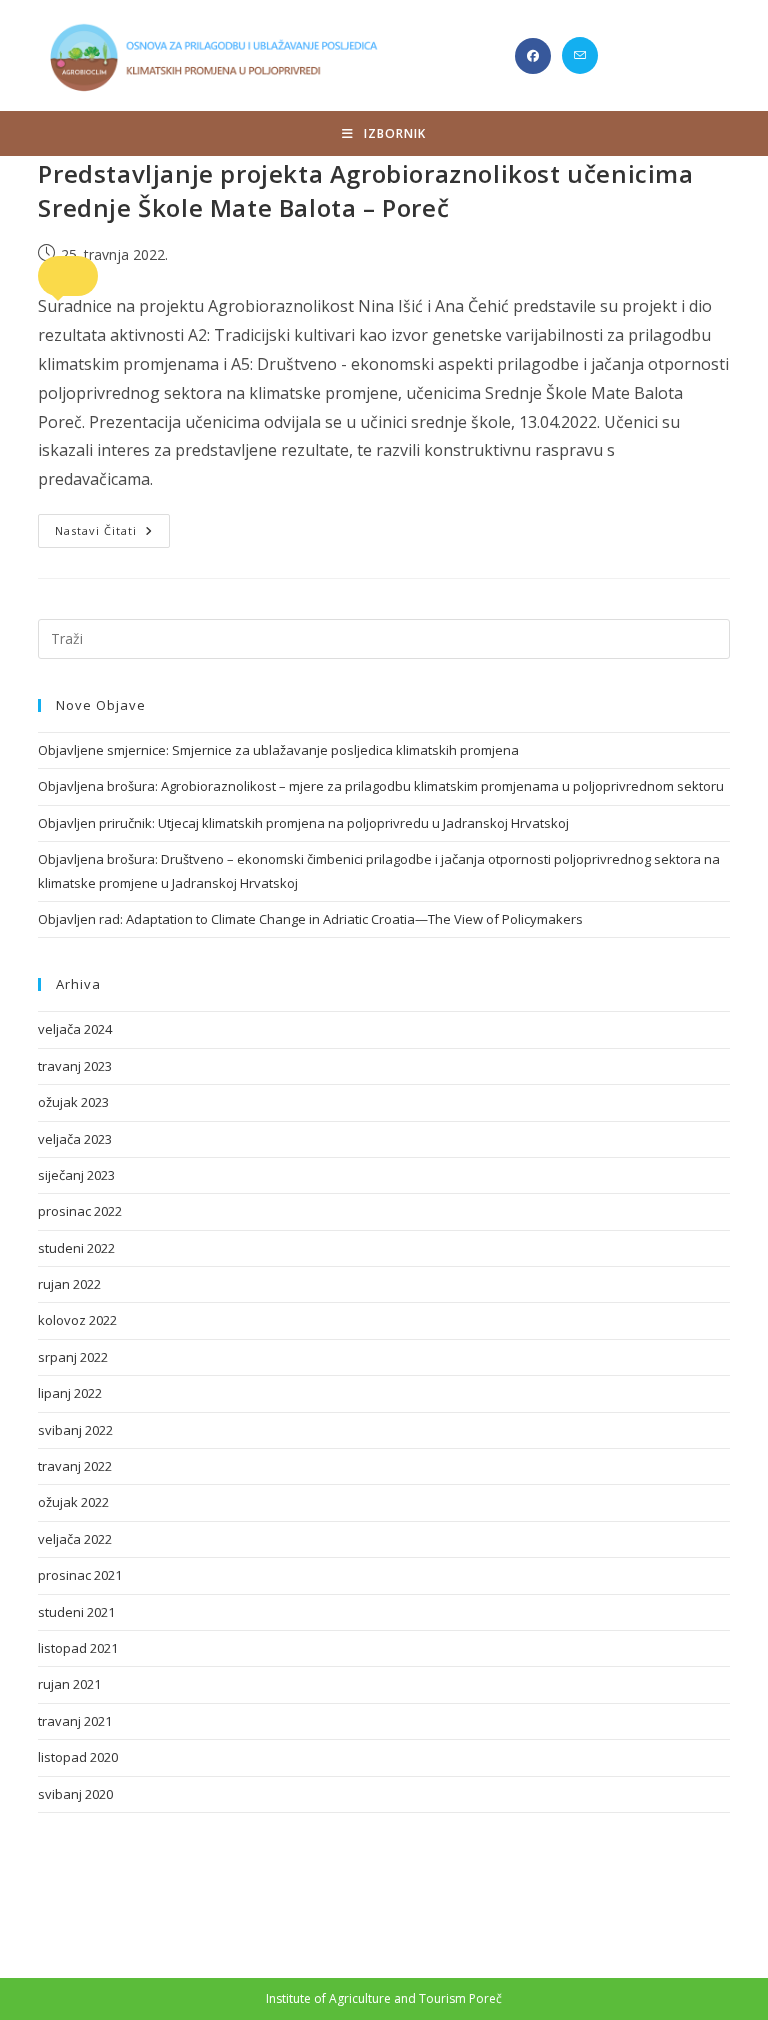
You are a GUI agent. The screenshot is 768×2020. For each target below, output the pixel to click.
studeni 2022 (76, 1248)
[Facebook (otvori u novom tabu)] (533, 56)
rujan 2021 (69, 1684)
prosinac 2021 (80, 1575)
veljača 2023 (75, 1139)
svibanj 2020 (75, 1794)
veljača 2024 (75, 1029)
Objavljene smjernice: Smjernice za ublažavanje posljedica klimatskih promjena (278, 750)
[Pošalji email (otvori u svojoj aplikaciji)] (580, 55)
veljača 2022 (75, 1539)
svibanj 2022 (75, 1430)
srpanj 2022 (73, 1357)
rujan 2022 (69, 1284)
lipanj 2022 (70, 1393)
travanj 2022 (75, 1466)
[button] (68, 276)
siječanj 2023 (76, 1175)
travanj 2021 (75, 1721)
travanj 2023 (75, 1066)
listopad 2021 (78, 1648)
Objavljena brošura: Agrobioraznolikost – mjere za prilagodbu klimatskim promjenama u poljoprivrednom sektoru (381, 786)
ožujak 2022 (73, 1502)
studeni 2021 (76, 1612)
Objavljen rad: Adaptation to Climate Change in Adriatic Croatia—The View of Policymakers (310, 919)
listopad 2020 (78, 1757)
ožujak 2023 (73, 1102)
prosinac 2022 (80, 1211)
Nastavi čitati (112, 534)
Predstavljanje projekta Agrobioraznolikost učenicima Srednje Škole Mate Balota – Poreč (365, 190)
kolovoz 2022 (77, 1320)
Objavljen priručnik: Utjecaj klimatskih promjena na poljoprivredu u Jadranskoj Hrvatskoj (303, 823)
